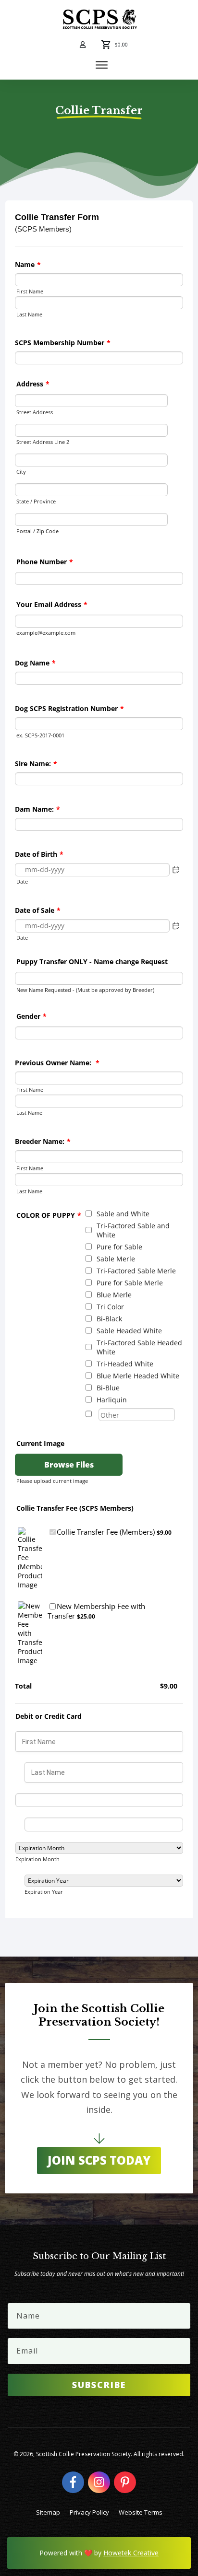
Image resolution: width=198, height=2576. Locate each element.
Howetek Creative (131, 2553)
